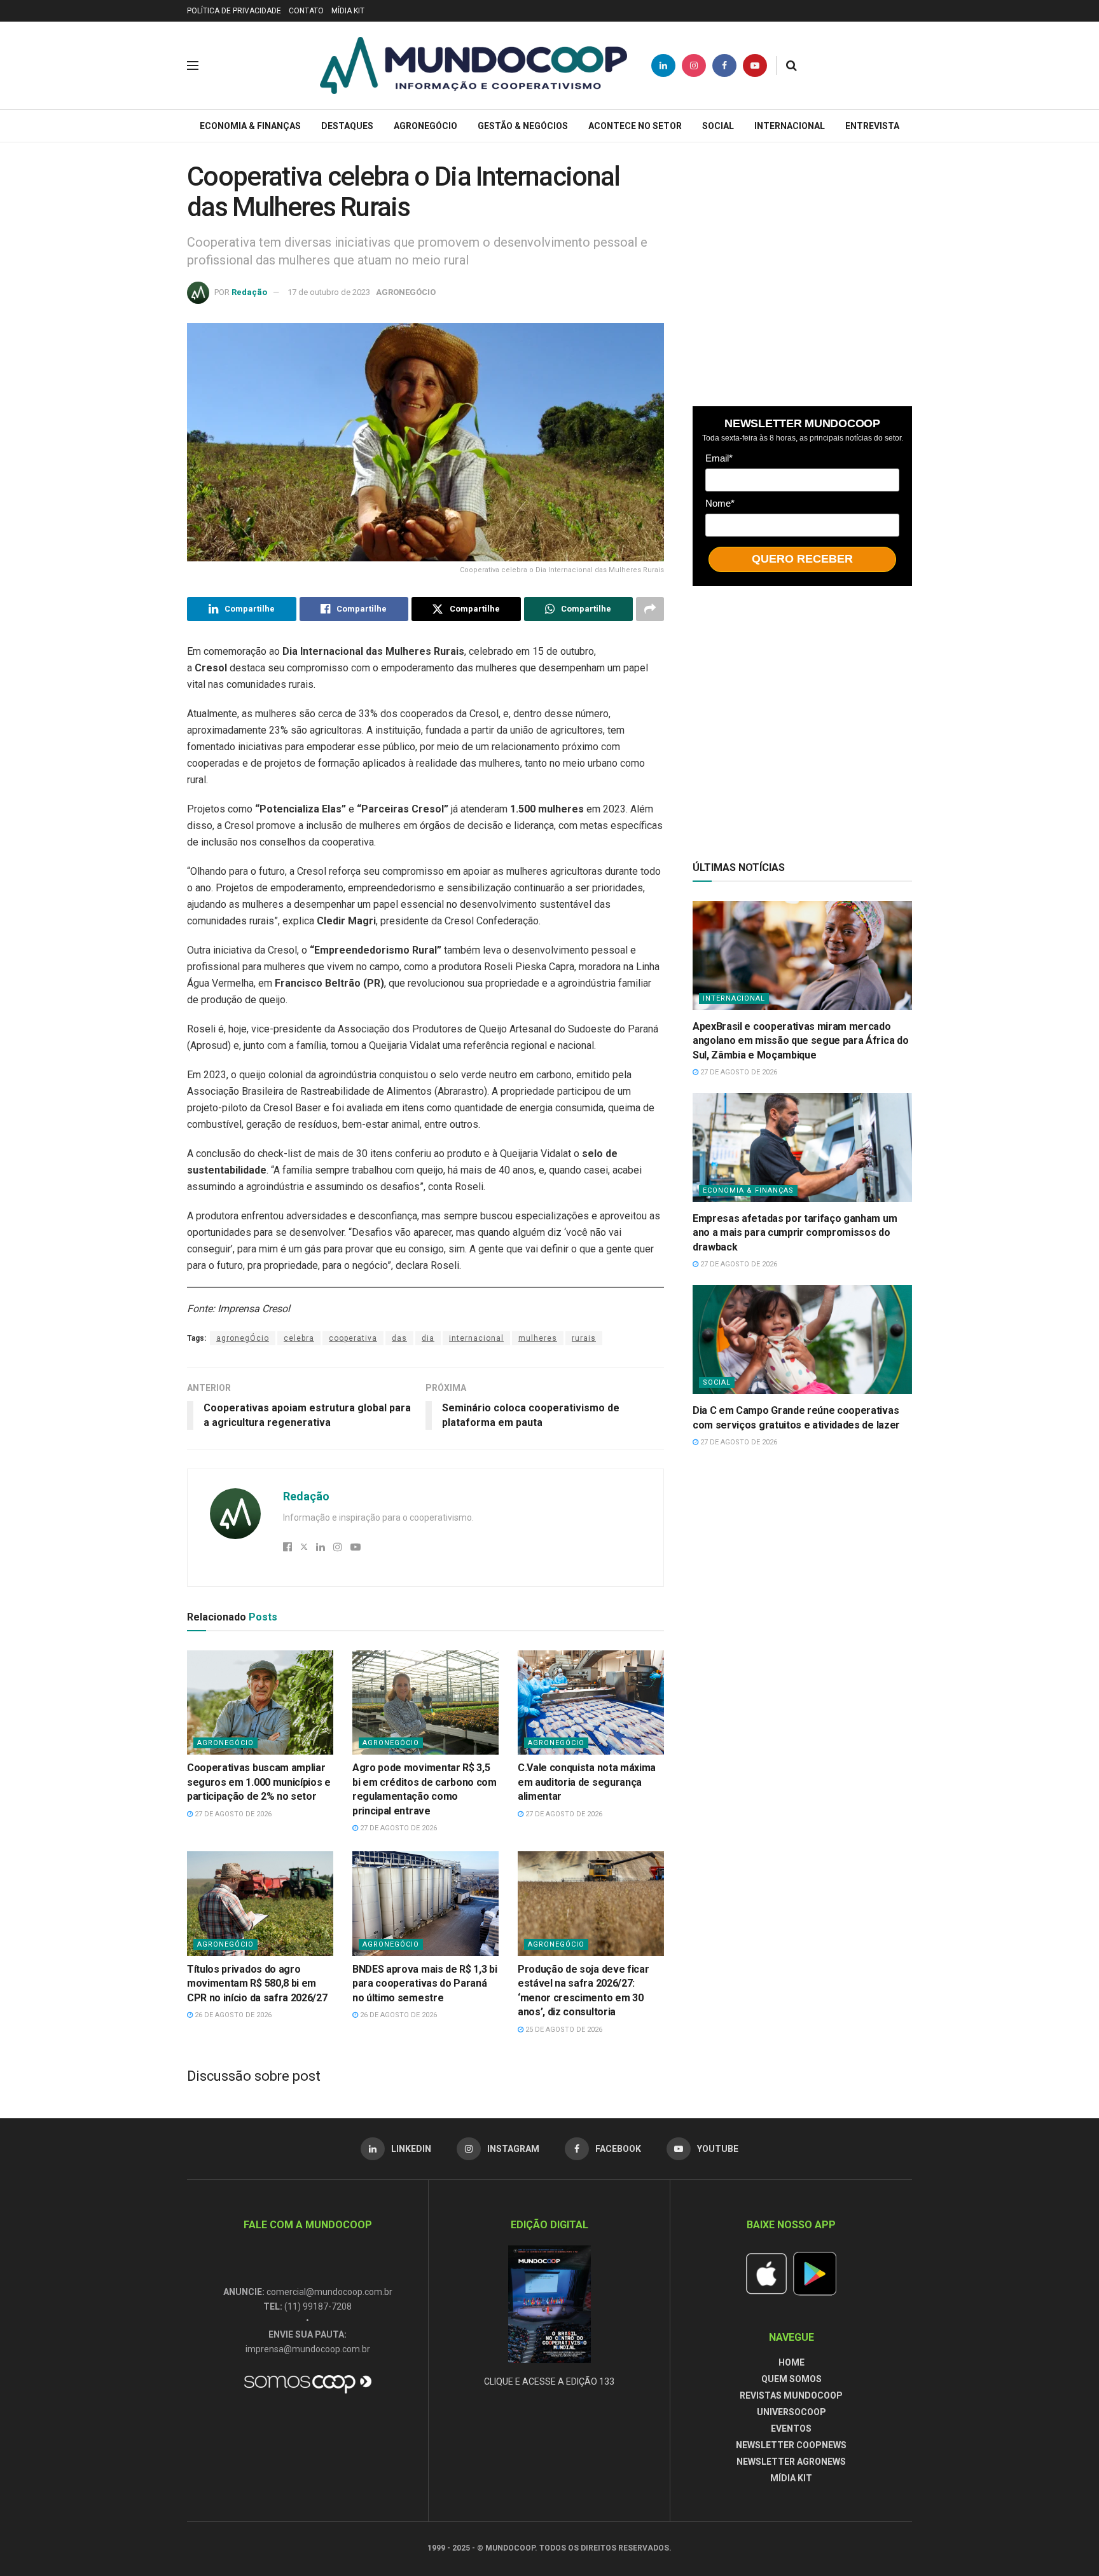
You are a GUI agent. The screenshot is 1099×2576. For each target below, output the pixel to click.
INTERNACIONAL (790, 126)
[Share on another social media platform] (650, 609)
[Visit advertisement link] (802, 271)
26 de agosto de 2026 (232, 2015)
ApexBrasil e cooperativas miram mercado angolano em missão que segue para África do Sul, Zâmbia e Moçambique (800, 1041)
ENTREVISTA (872, 126)
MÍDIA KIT (348, 11)
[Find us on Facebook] (724, 65)
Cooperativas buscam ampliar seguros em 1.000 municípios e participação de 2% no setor (259, 1782)
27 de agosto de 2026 (232, 1814)
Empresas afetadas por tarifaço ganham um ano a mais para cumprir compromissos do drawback (795, 1233)
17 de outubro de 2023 (329, 292)
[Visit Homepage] (473, 65)
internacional (476, 1338)
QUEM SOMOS (791, 2379)
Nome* (720, 503)
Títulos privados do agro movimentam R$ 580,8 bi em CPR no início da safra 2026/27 (257, 1983)
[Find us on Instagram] (694, 65)
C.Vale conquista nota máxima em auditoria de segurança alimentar (587, 1782)
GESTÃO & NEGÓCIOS (523, 126)
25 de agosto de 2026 (563, 2030)
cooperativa (353, 1338)
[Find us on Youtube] (755, 65)
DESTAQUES (347, 126)
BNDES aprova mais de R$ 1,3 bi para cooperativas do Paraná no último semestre (425, 1983)
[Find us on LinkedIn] (663, 65)
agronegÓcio (243, 1338)
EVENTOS (791, 2429)
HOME (791, 2362)
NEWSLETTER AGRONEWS (791, 2462)
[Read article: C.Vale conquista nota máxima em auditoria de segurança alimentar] (591, 1702)
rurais (584, 1338)
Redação (249, 292)
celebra (299, 1338)
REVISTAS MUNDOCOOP (791, 2395)
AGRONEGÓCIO (425, 126)
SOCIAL (718, 126)
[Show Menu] (193, 65)
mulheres (538, 1338)
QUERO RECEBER (802, 559)
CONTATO (306, 11)
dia (428, 1338)
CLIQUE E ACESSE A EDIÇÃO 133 (549, 2381)
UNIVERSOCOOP (791, 2412)
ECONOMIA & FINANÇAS (250, 126)
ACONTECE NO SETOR (635, 126)
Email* (719, 458)
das (399, 1338)
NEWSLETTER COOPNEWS (791, 2445)
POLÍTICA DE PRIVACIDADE (234, 11)
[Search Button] (791, 65)
